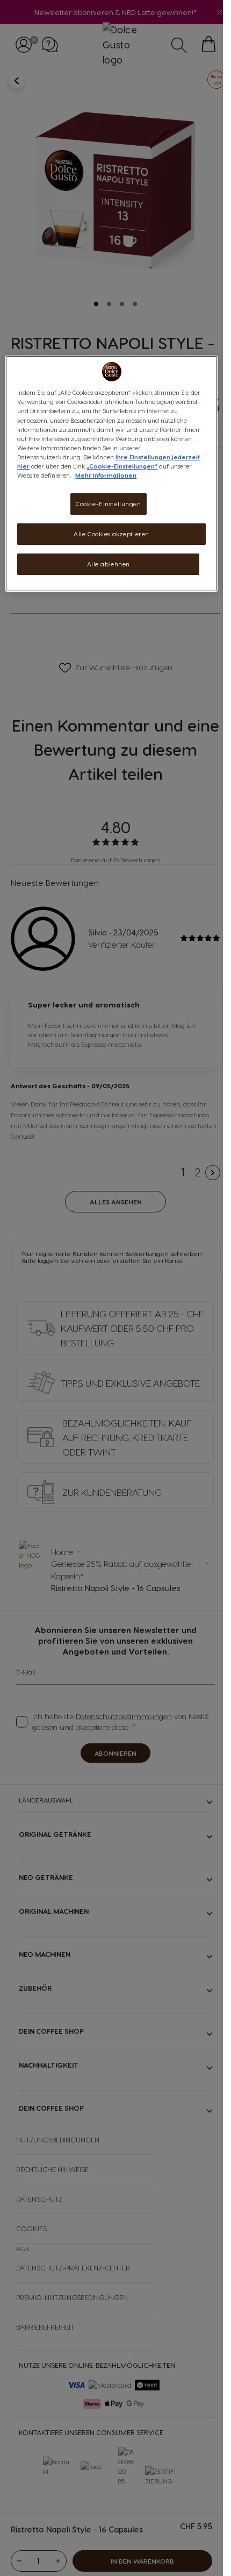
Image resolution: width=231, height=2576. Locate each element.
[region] (111, 473)
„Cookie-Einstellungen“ (122, 466)
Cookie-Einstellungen (108, 504)
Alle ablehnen (109, 564)
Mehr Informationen (106, 475)
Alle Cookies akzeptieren (111, 534)
